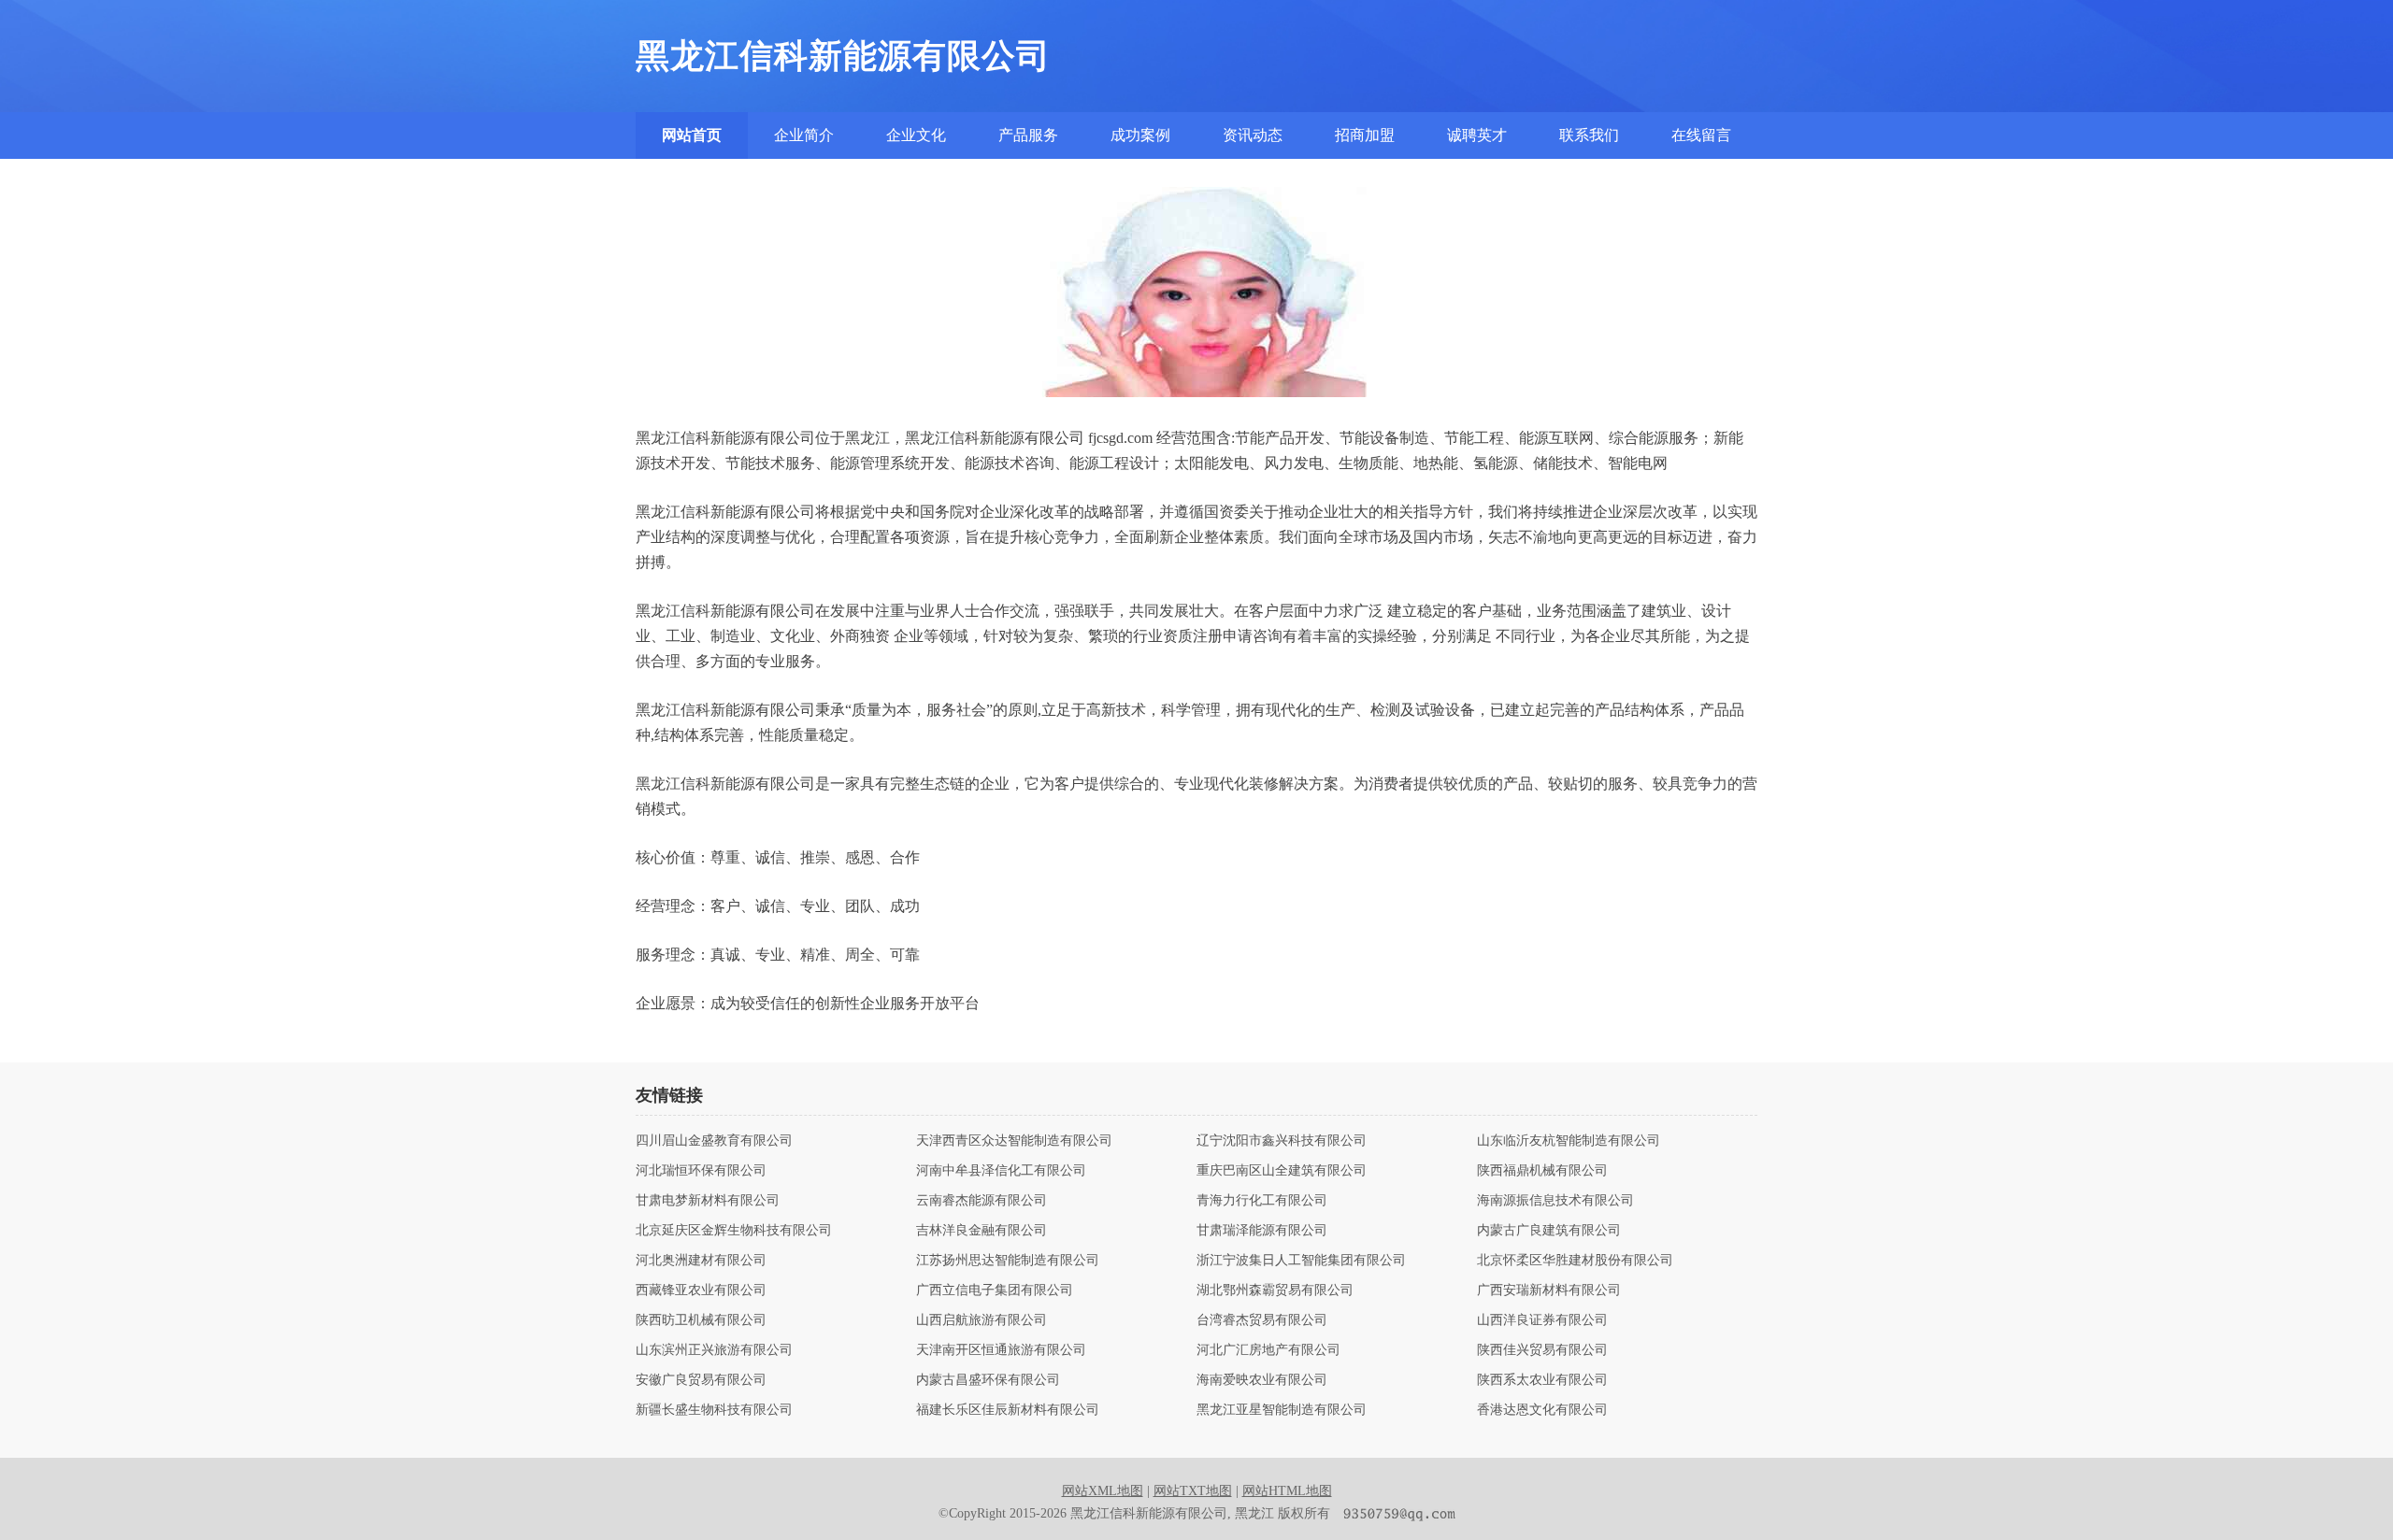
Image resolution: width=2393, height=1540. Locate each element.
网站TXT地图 (1193, 1491)
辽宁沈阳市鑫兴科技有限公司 (1282, 1141)
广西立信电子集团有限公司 (995, 1290)
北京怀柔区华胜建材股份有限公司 (1575, 1261)
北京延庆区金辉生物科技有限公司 (734, 1231)
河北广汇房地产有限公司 (1268, 1350)
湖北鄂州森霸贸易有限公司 (1275, 1290)
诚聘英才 (1477, 135)
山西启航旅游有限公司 (982, 1320)
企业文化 (916, 135)
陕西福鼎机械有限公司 (1542, 1171)
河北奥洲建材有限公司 (701, 1261)
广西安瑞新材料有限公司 (1549, 1290)
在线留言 (1701, 135)
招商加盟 (1365, 135)
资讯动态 (1253, 135)
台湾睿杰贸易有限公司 (1262, 1320)
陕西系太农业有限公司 (1542, 1380)
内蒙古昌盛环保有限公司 (988, 1380)
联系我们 (1589, 135)
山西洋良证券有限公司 (1542, 1320)
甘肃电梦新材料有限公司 (708, 1201)
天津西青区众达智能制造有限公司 (1014, 1141)
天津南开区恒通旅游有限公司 (1001, 1350)
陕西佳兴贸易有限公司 (1542, 1350)
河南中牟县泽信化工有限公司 (1001, 1171)
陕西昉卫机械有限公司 (701, 1320)
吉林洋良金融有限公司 (982, 1231)
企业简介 (804, 135)
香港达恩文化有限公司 (1542, 1410)
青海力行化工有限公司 (1262, 1201)
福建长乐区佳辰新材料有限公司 (1008, 1410)
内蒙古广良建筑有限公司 (1549, 1231)
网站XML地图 (1103, 1491)
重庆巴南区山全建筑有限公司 (1282, 1171)
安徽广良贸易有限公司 (701, 1380)
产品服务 (1028, 135)
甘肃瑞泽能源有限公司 (1262, 1231)
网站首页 (692, 135)
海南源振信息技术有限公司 (1555, 1201)
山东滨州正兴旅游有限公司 (714, 1350)
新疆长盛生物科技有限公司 (714, 1410)
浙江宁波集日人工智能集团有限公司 (1301, 1261)
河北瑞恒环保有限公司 (701, 1171)
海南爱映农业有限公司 (1262, 1380)
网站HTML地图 (1287, 1491)
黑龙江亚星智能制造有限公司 (1282, 1410)
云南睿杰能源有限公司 (982, 1201)
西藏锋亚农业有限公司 (701, 1290)
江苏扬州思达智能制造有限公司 (1008, 1261)
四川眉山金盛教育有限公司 (714, 1141)
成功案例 (1140, 135)
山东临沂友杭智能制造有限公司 (1569, 1141)
